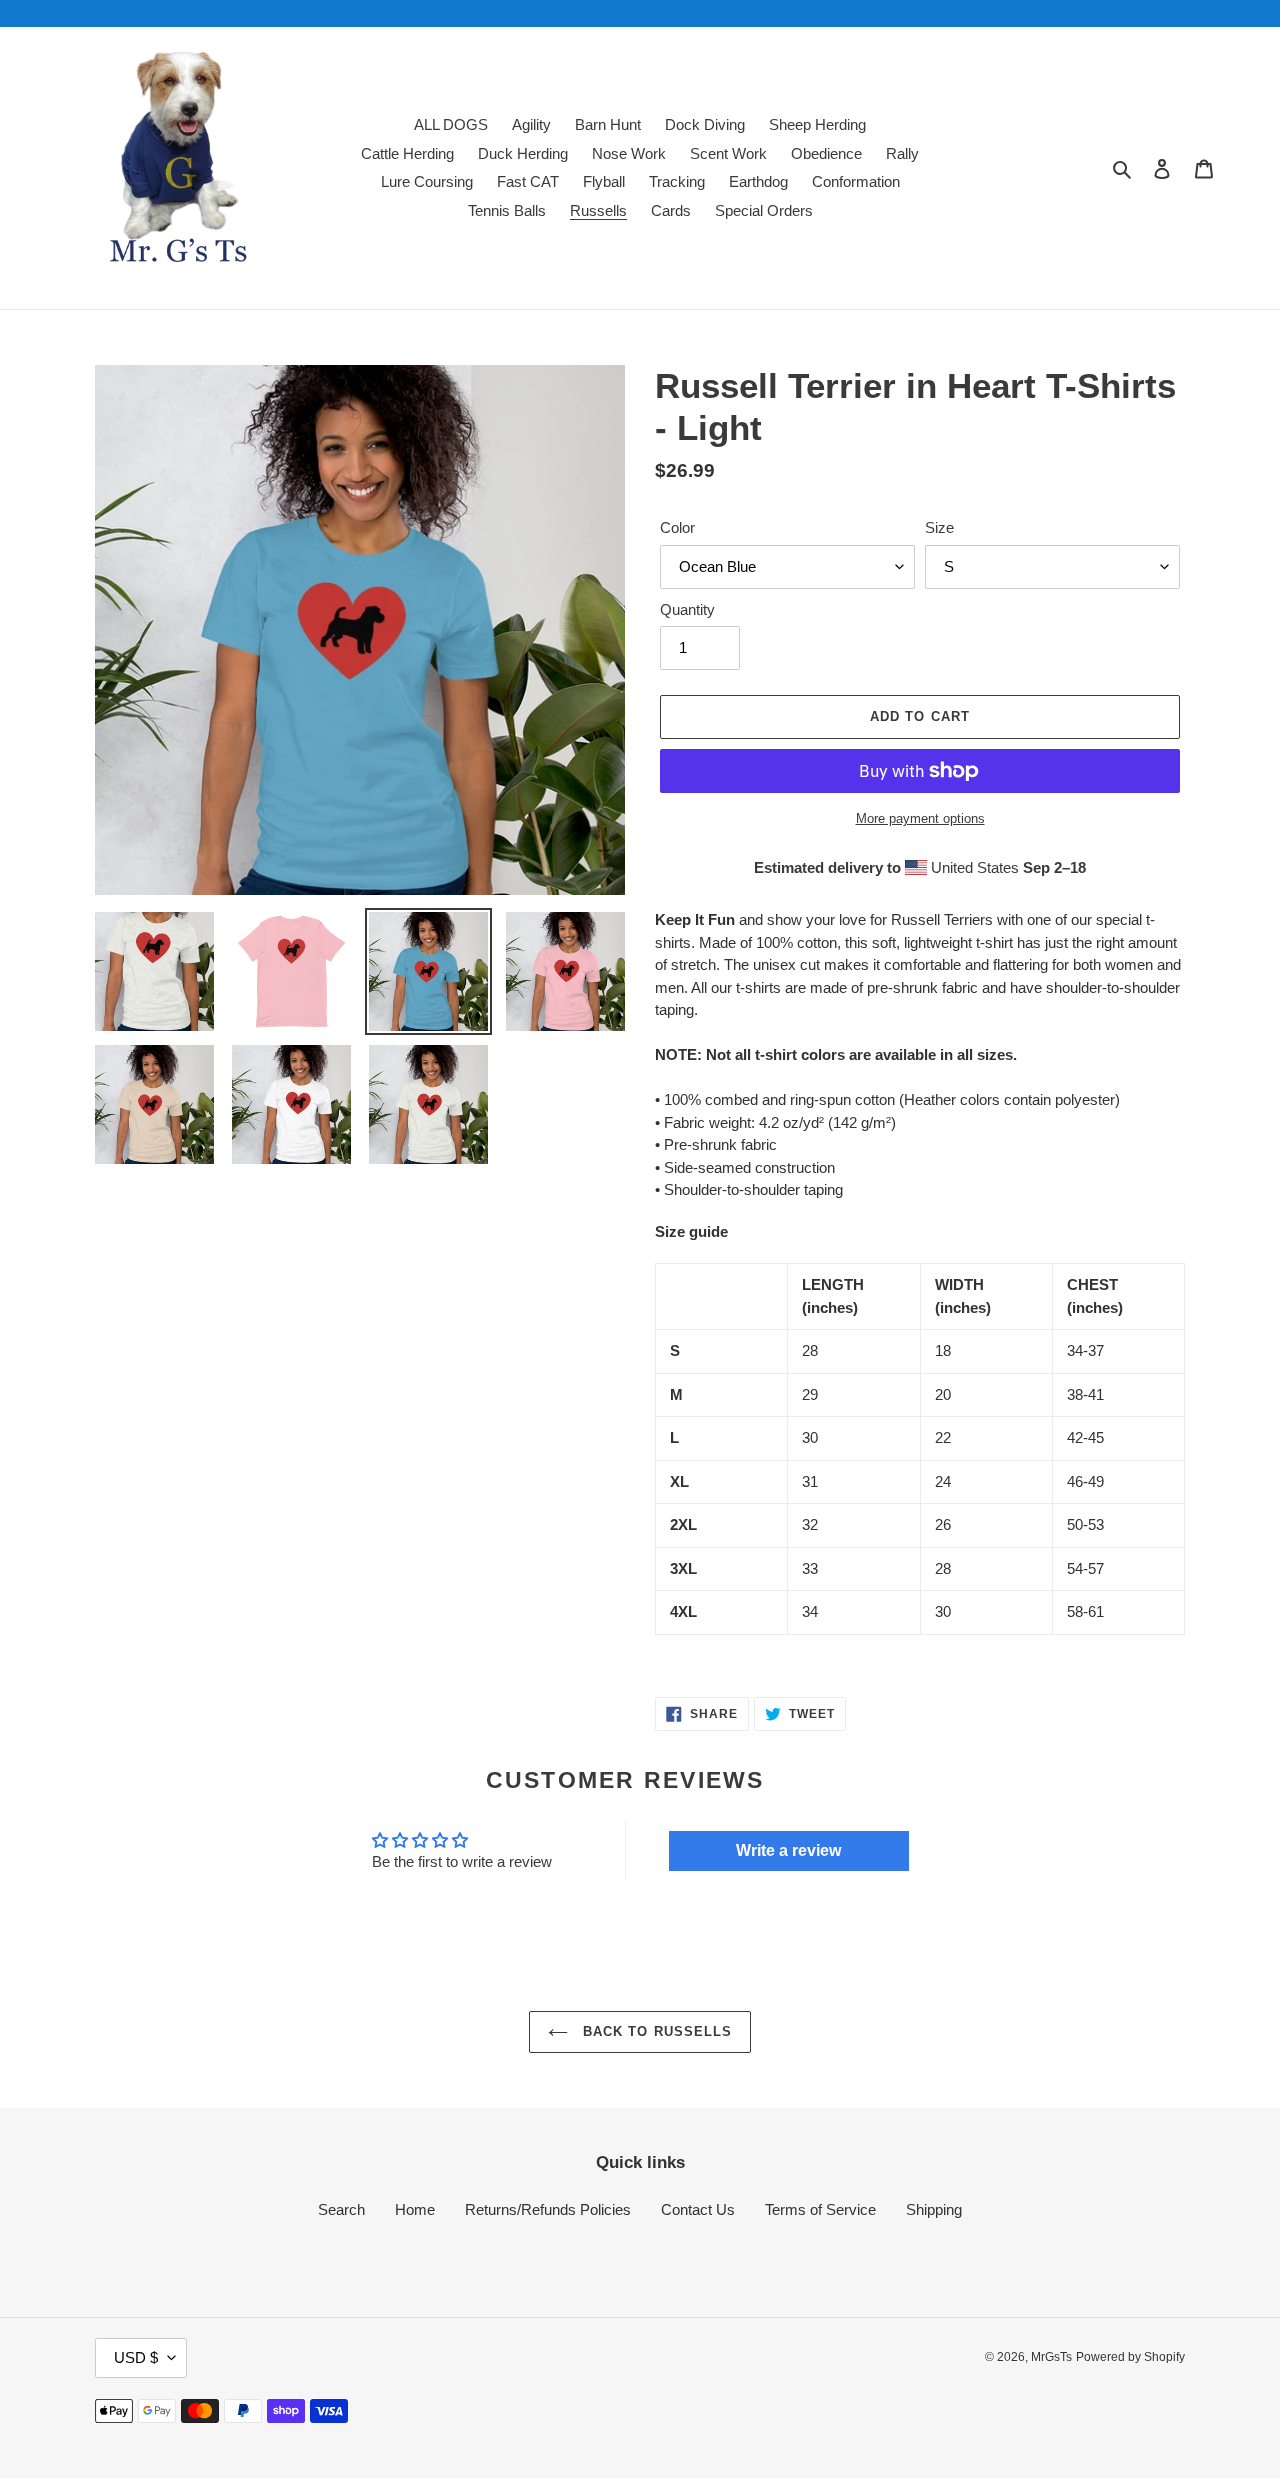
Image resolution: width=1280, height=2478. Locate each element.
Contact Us (698, 2209)
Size (939, 527)
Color (677, 527)
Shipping (934, 2209)
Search (341, 2209)
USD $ (136, 2357)
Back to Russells (655, 2031)
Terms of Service (820, 2209)
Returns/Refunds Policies (548, 2209)
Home (415, 2209)
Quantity (687, 609)
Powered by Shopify (1130, 2357)
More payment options (920, 818)
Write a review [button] (788, 1850)
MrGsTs (1051, 2357)
